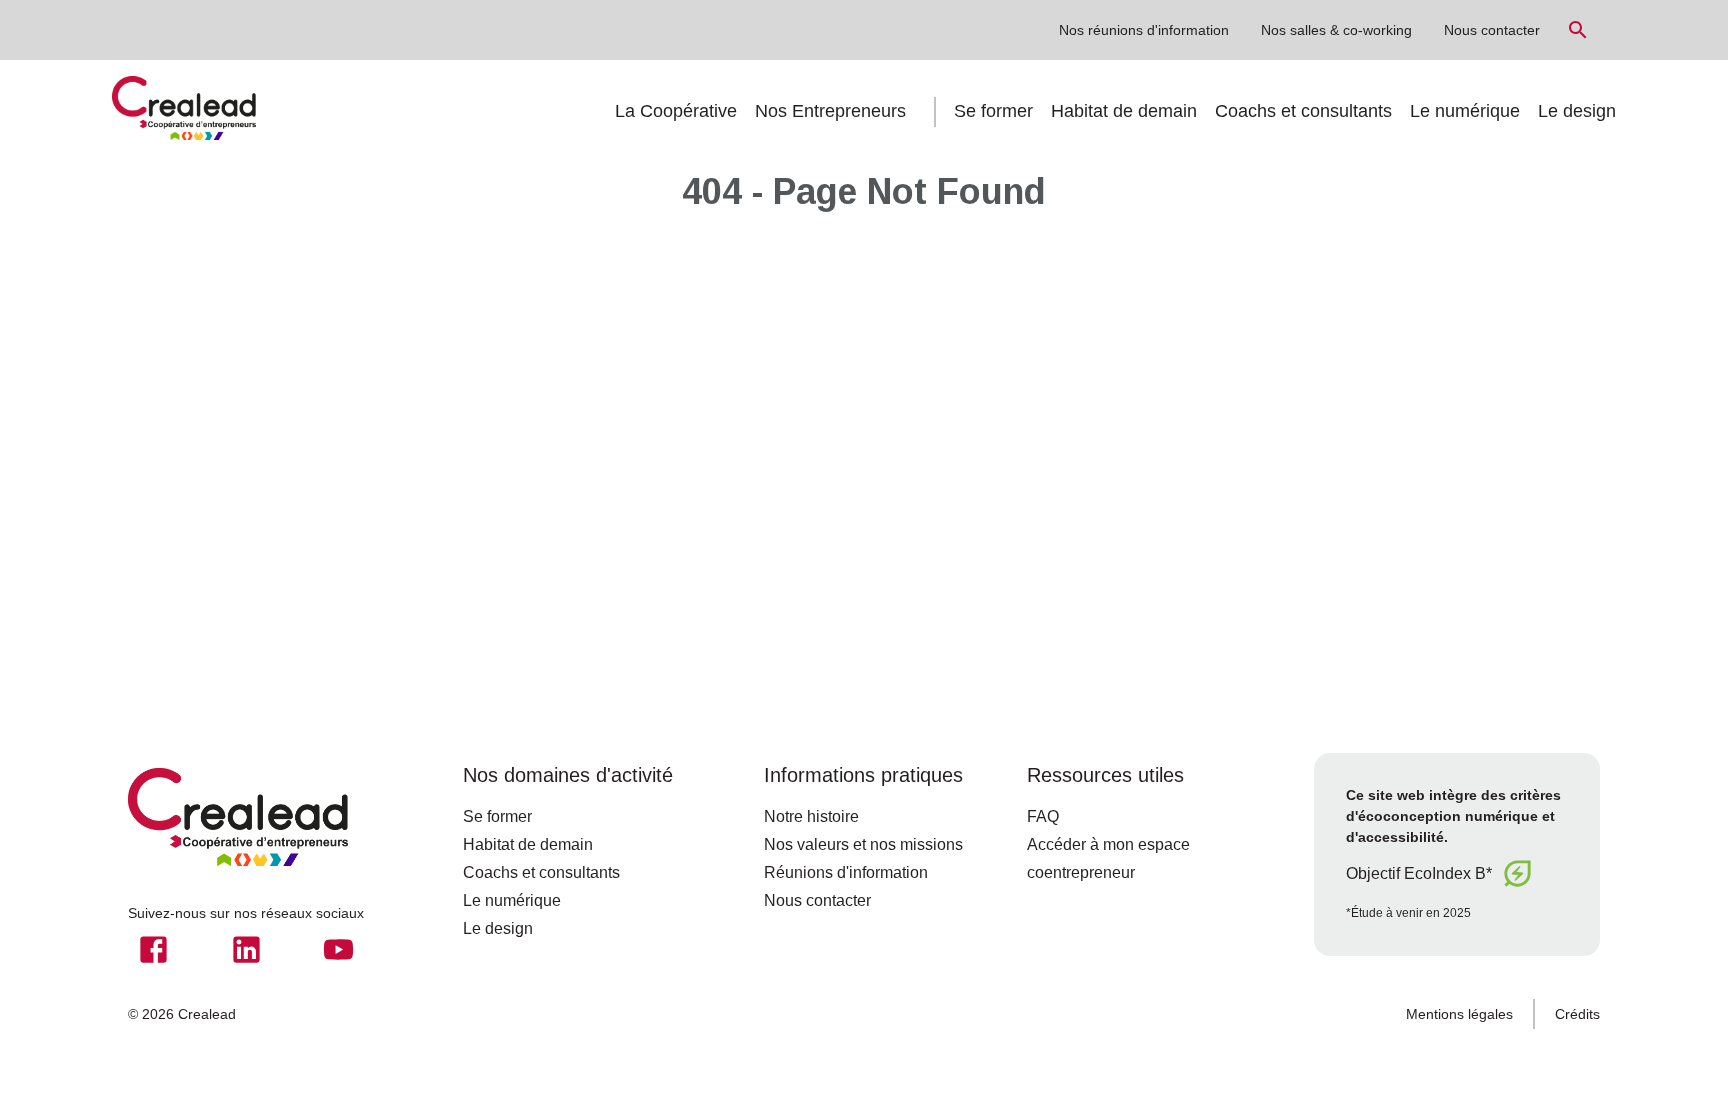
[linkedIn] (246, 949)
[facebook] (153, 949)
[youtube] (338, 949)
